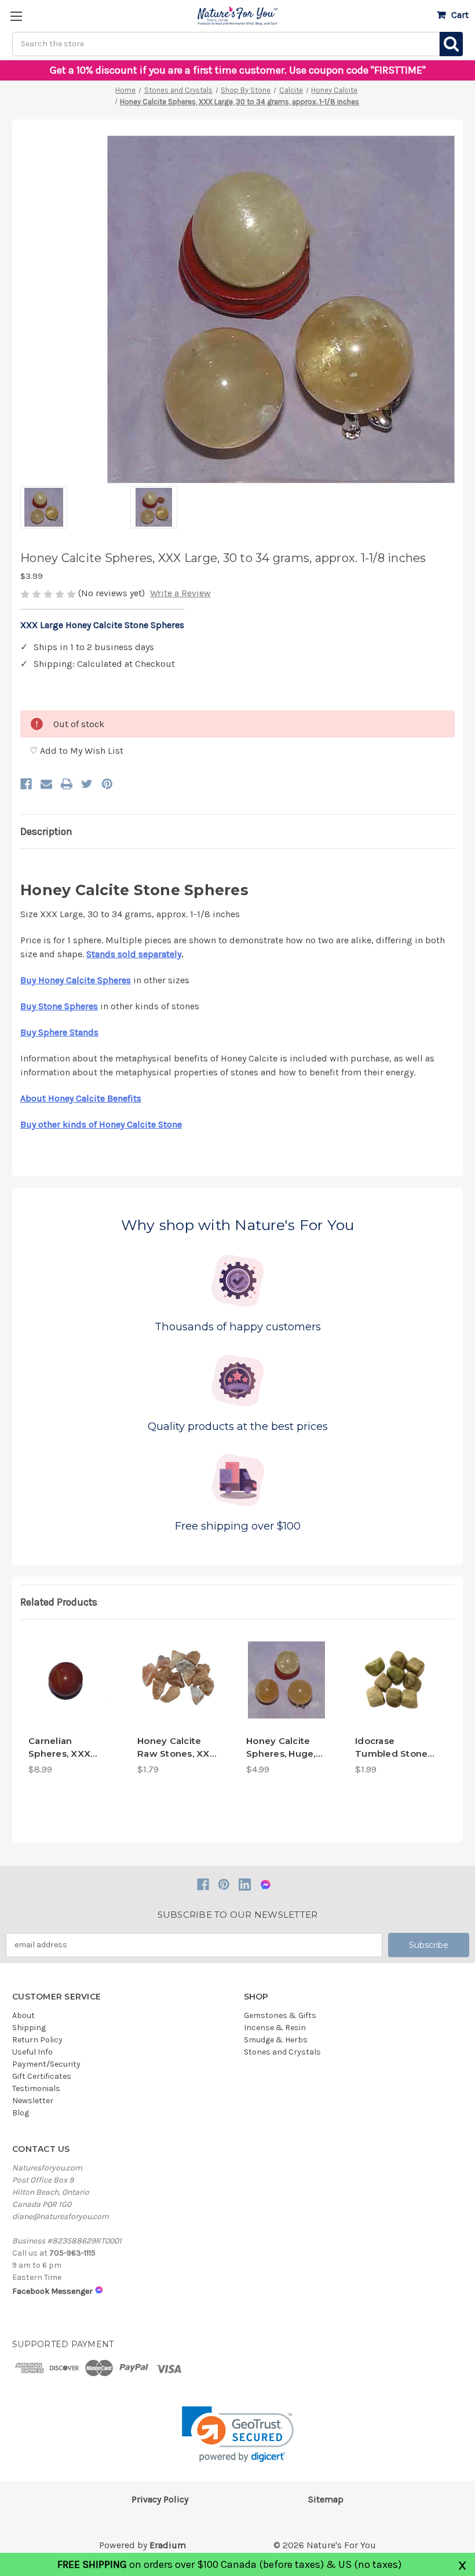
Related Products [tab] (59, 1602)
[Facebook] (26, 784)
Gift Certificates (42, 2076)
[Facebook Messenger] (266, 1884)
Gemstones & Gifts (280, 2015)
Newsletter (33, 2101)
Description (46, 831)
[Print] (67, 784)
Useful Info (32, 2052)
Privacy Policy (160, 2499)
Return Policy (37, 2040)
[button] (238, 2434)
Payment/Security (46, 2064)
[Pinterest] (107, 784)
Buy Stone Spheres (59, 1006)
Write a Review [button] (180, 593)
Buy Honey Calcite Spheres (76, 980)
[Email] (46, 784)
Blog (21, 2113)
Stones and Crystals (282, 2052)
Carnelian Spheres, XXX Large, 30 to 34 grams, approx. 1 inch (65, 1748)
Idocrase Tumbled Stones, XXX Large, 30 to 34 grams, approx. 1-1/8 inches (395, 1748)
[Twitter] (87, 784)
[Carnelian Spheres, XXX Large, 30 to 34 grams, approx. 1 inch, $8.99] (69, 1680)
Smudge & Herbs (276, 2040)
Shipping (29, 2028)
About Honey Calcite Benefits (81, 1098)
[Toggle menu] (16, 16)
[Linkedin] (245, 1884)
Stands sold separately (134, 954)
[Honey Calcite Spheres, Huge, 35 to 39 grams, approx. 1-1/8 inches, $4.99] (286, 1680)
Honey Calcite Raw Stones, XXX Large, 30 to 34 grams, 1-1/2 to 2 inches (177, 1748)
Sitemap (326, 2499)
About (23, 2015)
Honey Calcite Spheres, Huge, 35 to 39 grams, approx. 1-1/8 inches (282, 1748)
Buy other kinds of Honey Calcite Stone (101, 1124)
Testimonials (36, 2088)
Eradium (168, 2545)
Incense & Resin (275, 2028)
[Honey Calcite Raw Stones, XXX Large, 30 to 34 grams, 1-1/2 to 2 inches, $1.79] (178, 1680)
